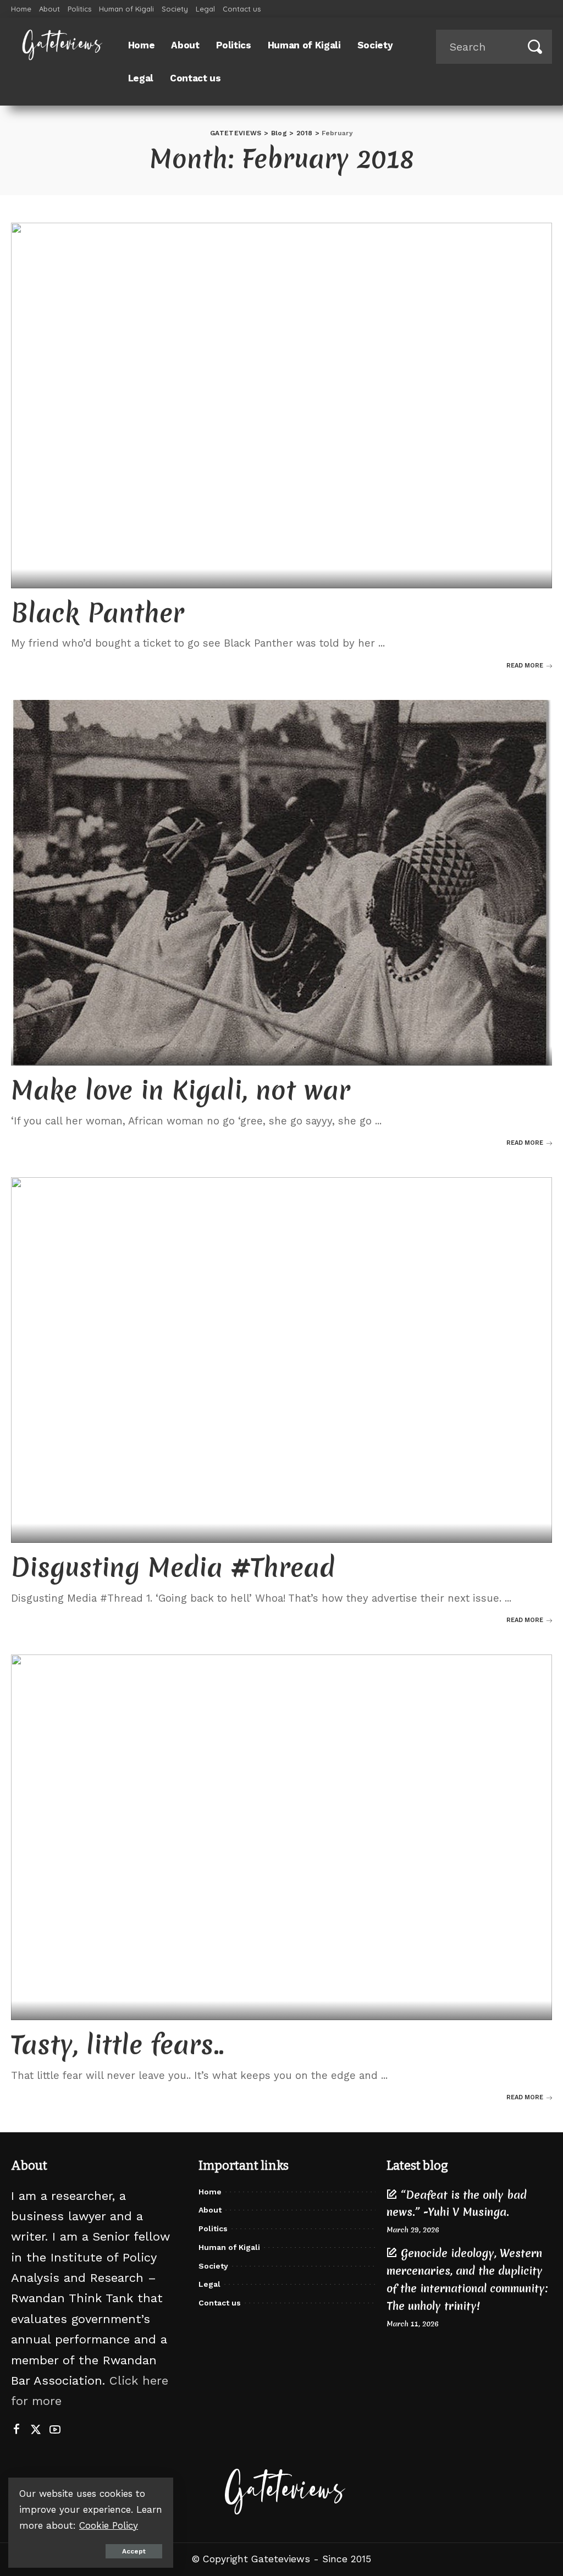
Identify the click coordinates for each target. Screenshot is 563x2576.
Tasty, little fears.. (118, 2045)
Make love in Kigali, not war (181, 1090)
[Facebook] (16, 2430)
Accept (134, 2551)
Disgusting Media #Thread (173, 1567)
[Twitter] (36, 2430)
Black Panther (98, 613)
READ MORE (525, 666)
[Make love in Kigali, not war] (281, 883)
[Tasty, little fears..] (281, 1837)
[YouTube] (55, 2430)
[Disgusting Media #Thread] (281, 1360)
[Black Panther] (281, 406)
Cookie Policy (109, 2525)
